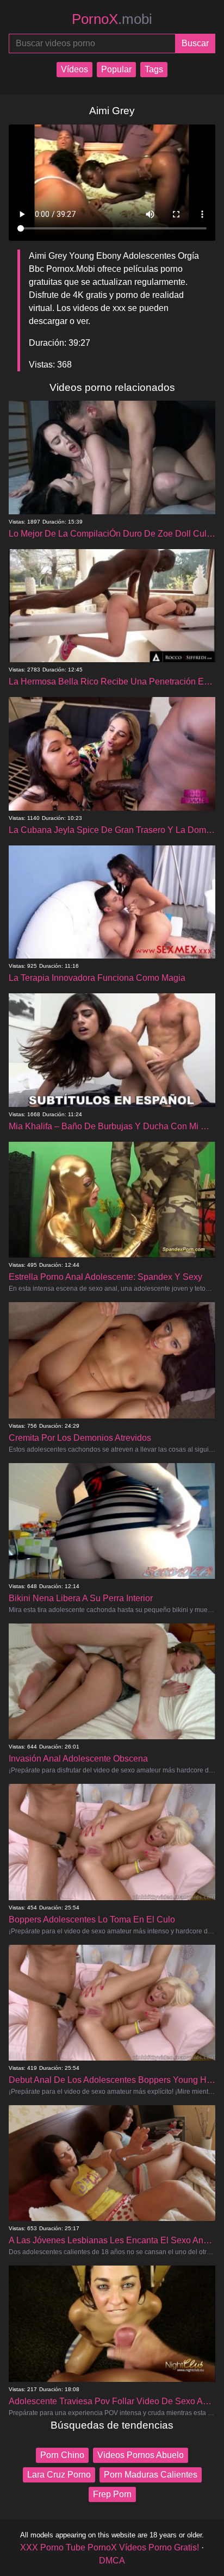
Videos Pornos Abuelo (141, 2455)
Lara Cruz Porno (59, 2475)
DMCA (112, 2561)
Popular (116, 69)
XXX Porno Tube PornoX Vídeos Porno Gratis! (110, 2547)
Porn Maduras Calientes (151, 2475)
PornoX (112, 19)
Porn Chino (62, 2455)
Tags (154, 69)
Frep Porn (112, 2494)
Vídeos (74, 69)
